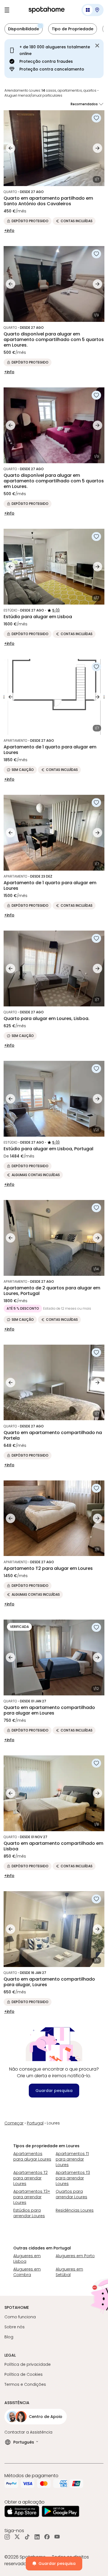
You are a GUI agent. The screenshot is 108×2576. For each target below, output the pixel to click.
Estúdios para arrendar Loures (29, 2213)
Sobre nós (15, 2327)
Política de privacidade (28, 2364)
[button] (92, 10)
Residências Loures (75, 2210)
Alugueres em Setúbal (69, 2272)
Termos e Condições (25, 2384)
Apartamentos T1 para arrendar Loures (72, 2159)
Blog (9, 2337)
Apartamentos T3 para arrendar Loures (73, 2178)
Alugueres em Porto (75, 2256)
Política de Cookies (24, 2374)
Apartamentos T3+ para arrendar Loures (32, 2197)
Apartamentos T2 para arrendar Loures (30, 2178)
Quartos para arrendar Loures (71, 2194)
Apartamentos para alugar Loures (32, 2156)
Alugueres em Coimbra (27, 2272)
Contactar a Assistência (28, 2432)
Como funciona (20, 2317)
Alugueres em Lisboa (27, 2259)
